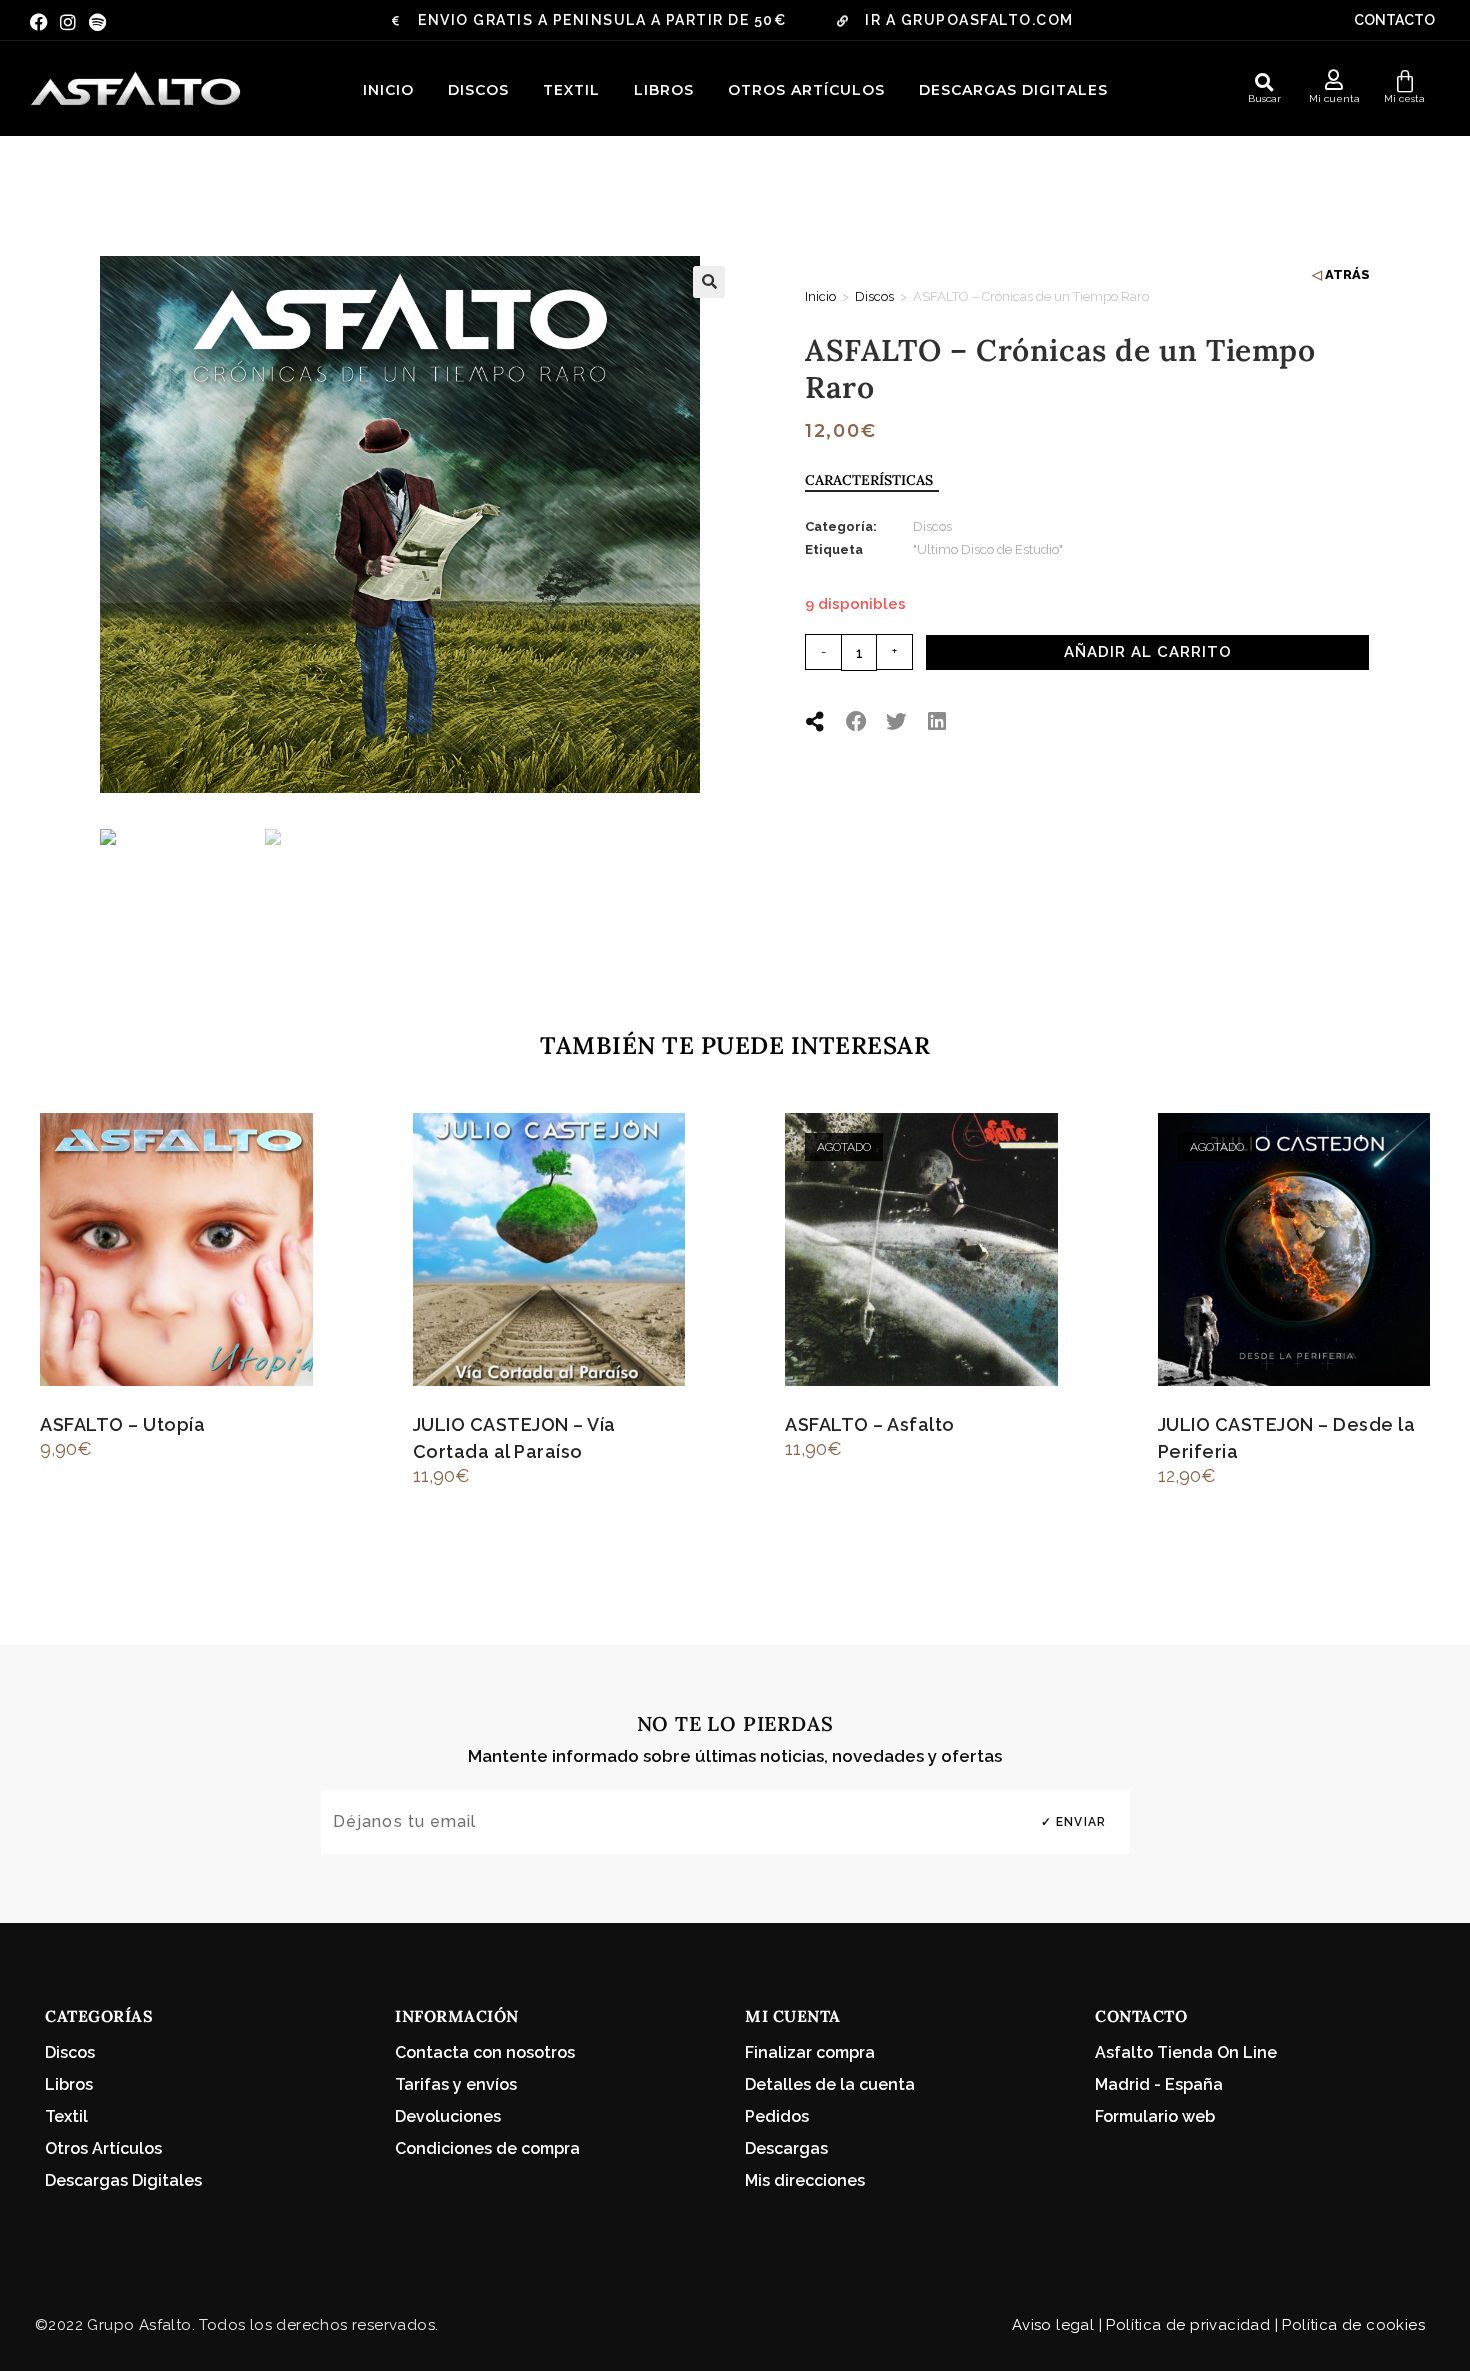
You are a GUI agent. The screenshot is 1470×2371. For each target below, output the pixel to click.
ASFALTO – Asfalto (870, 1424)
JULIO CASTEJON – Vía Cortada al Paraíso (514, 1438)
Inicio (388, 90)
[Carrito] (1405, 82)
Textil (571, 90)
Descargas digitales (1013, 90)
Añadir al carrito (1148, 652)
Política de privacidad (1188, 2325)
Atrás (1347, 274)
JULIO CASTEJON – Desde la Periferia (1287, 1438)
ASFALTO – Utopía (122, 1424)
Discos (478, 90)
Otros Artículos (806, 90)
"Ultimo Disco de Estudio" (988, 549)
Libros (664, 90)
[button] (1264, 82)
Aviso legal (1053, 2325)
